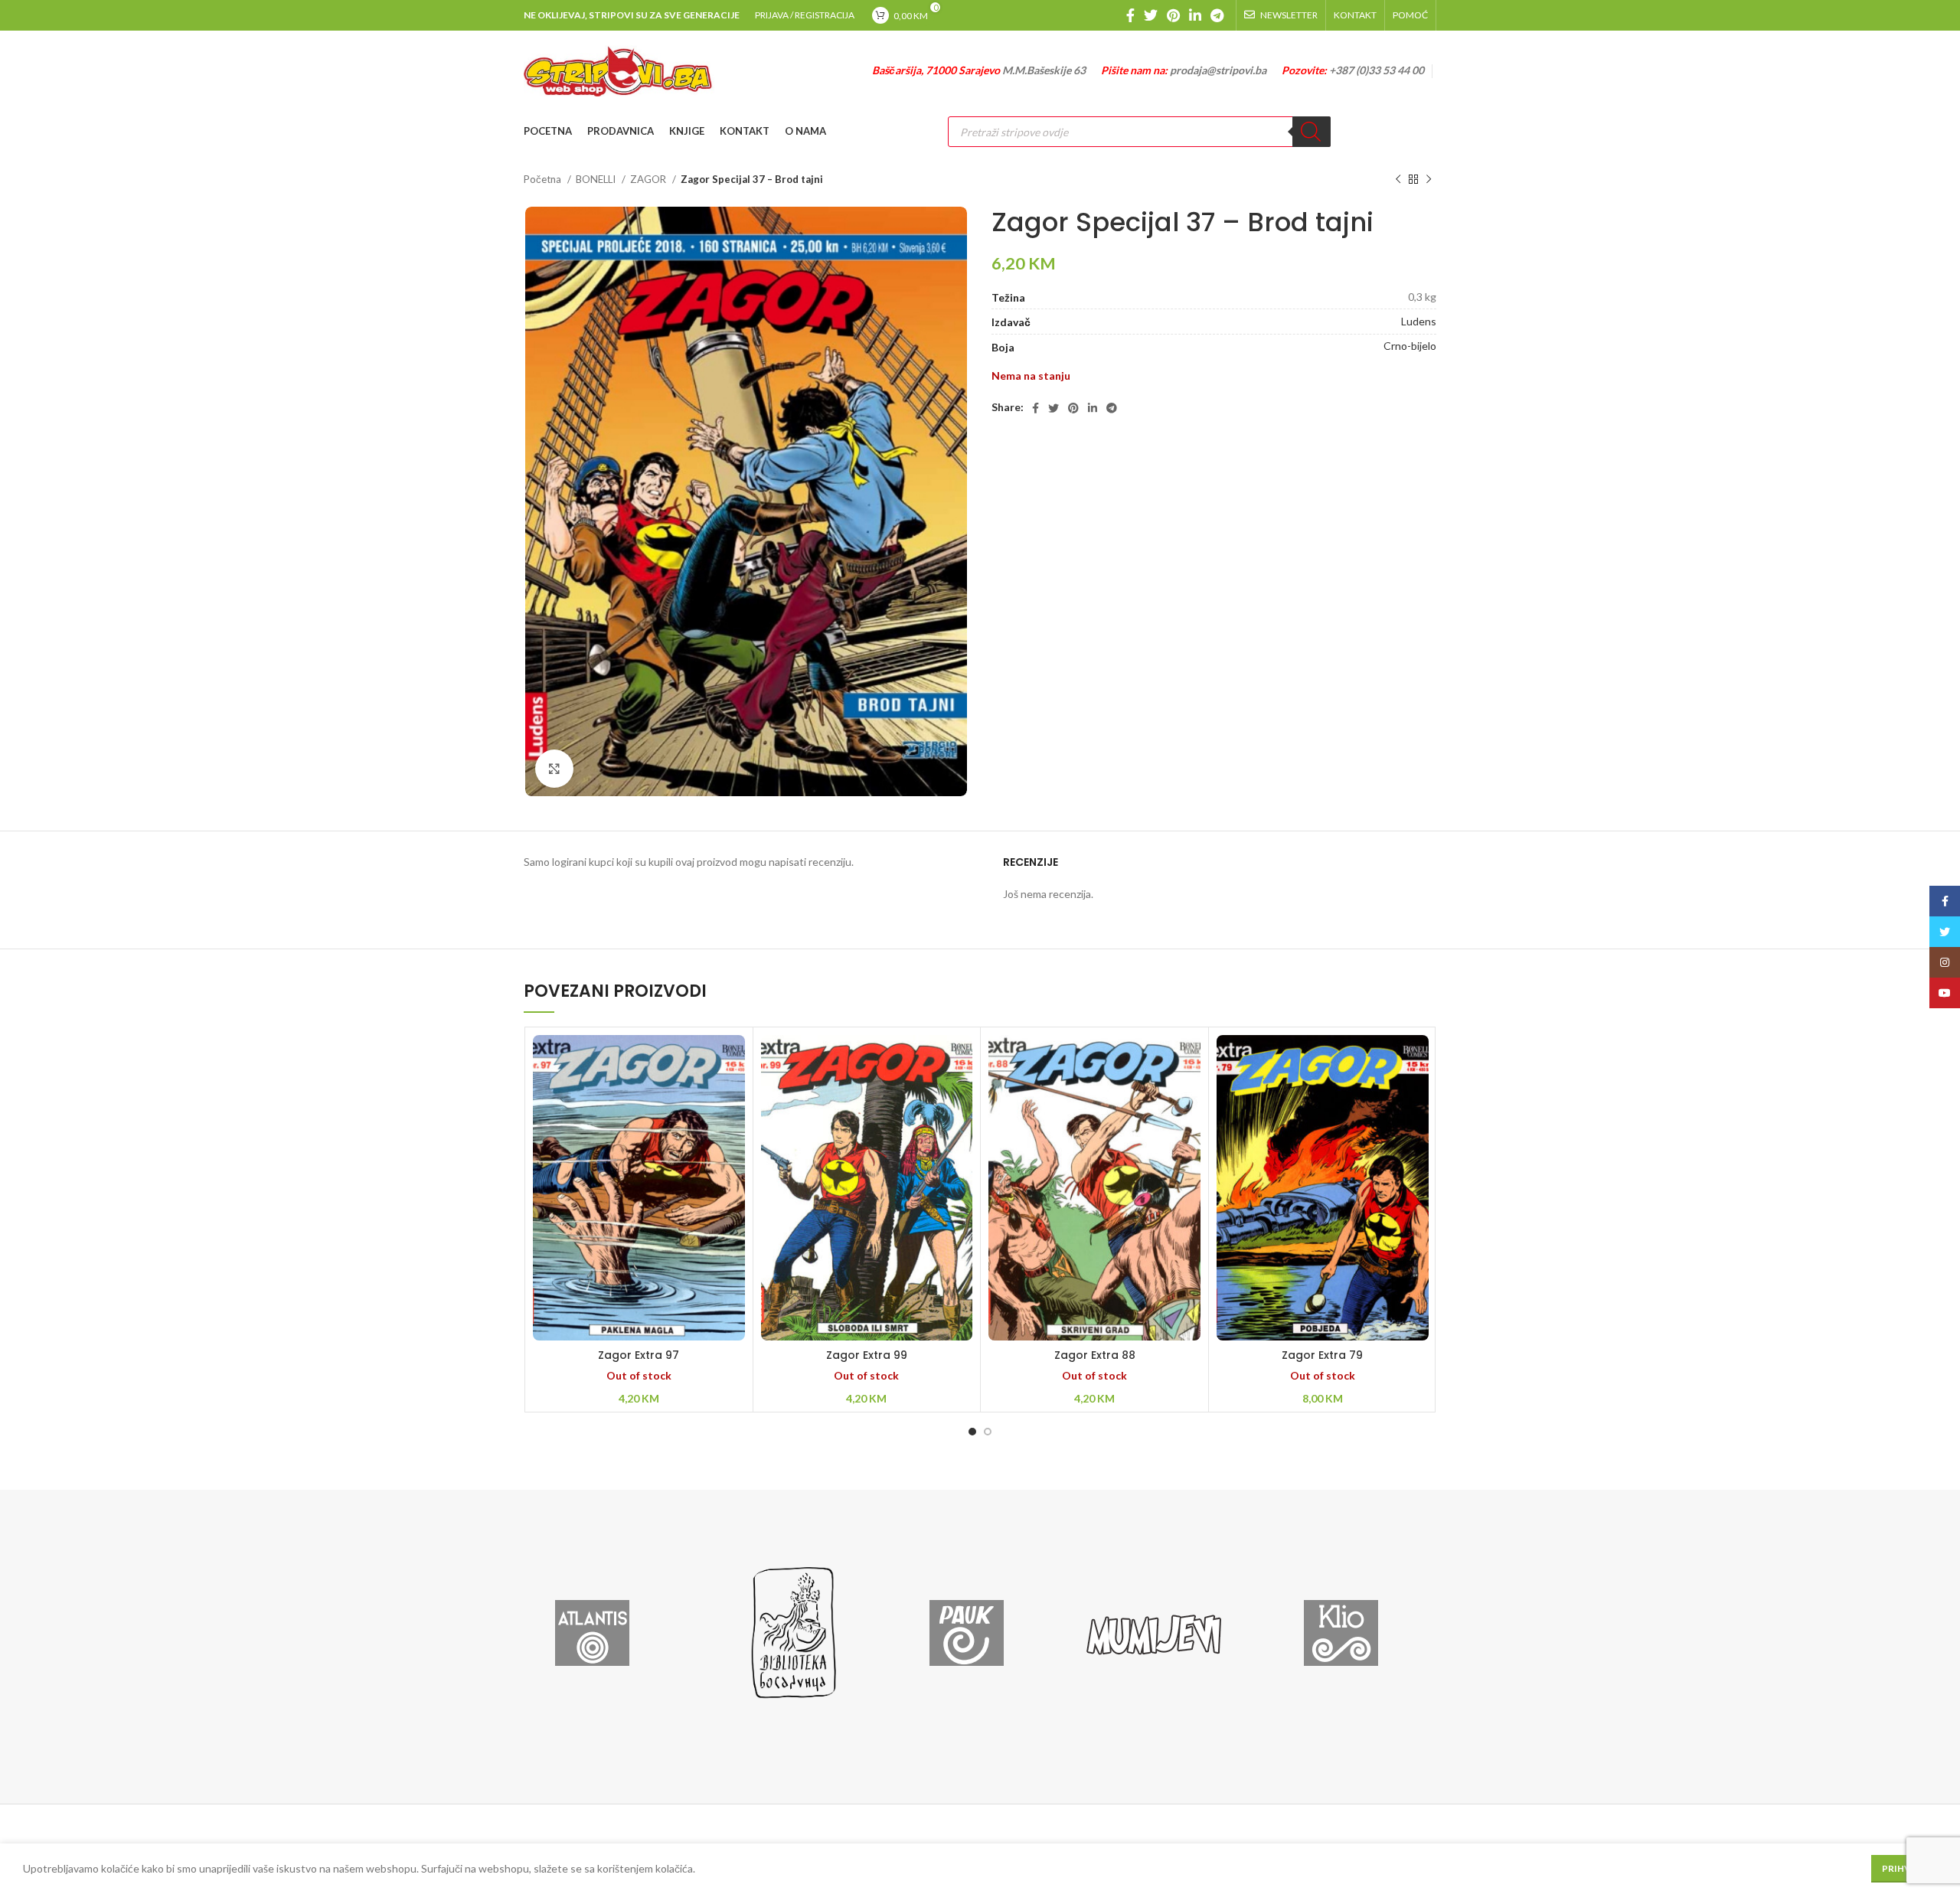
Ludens (1419, 321)
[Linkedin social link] (1195, 15)
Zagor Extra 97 (639, 1355)
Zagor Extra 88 (1095, 1355)
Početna (544, 179)
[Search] (1312, 132)
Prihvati (1904, 1868)
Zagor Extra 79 (1322, 1355)
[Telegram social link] (1217, 15)
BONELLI (597, 179)
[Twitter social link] (1151, 15)
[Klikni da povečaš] (554, 769)
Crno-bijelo (1410, 346)
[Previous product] (1398, 180)
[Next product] (1429, 180)
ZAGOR (649, 179)
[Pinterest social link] (1173, 15)
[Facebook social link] (1130, 15)
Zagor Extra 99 (867, 1355)
